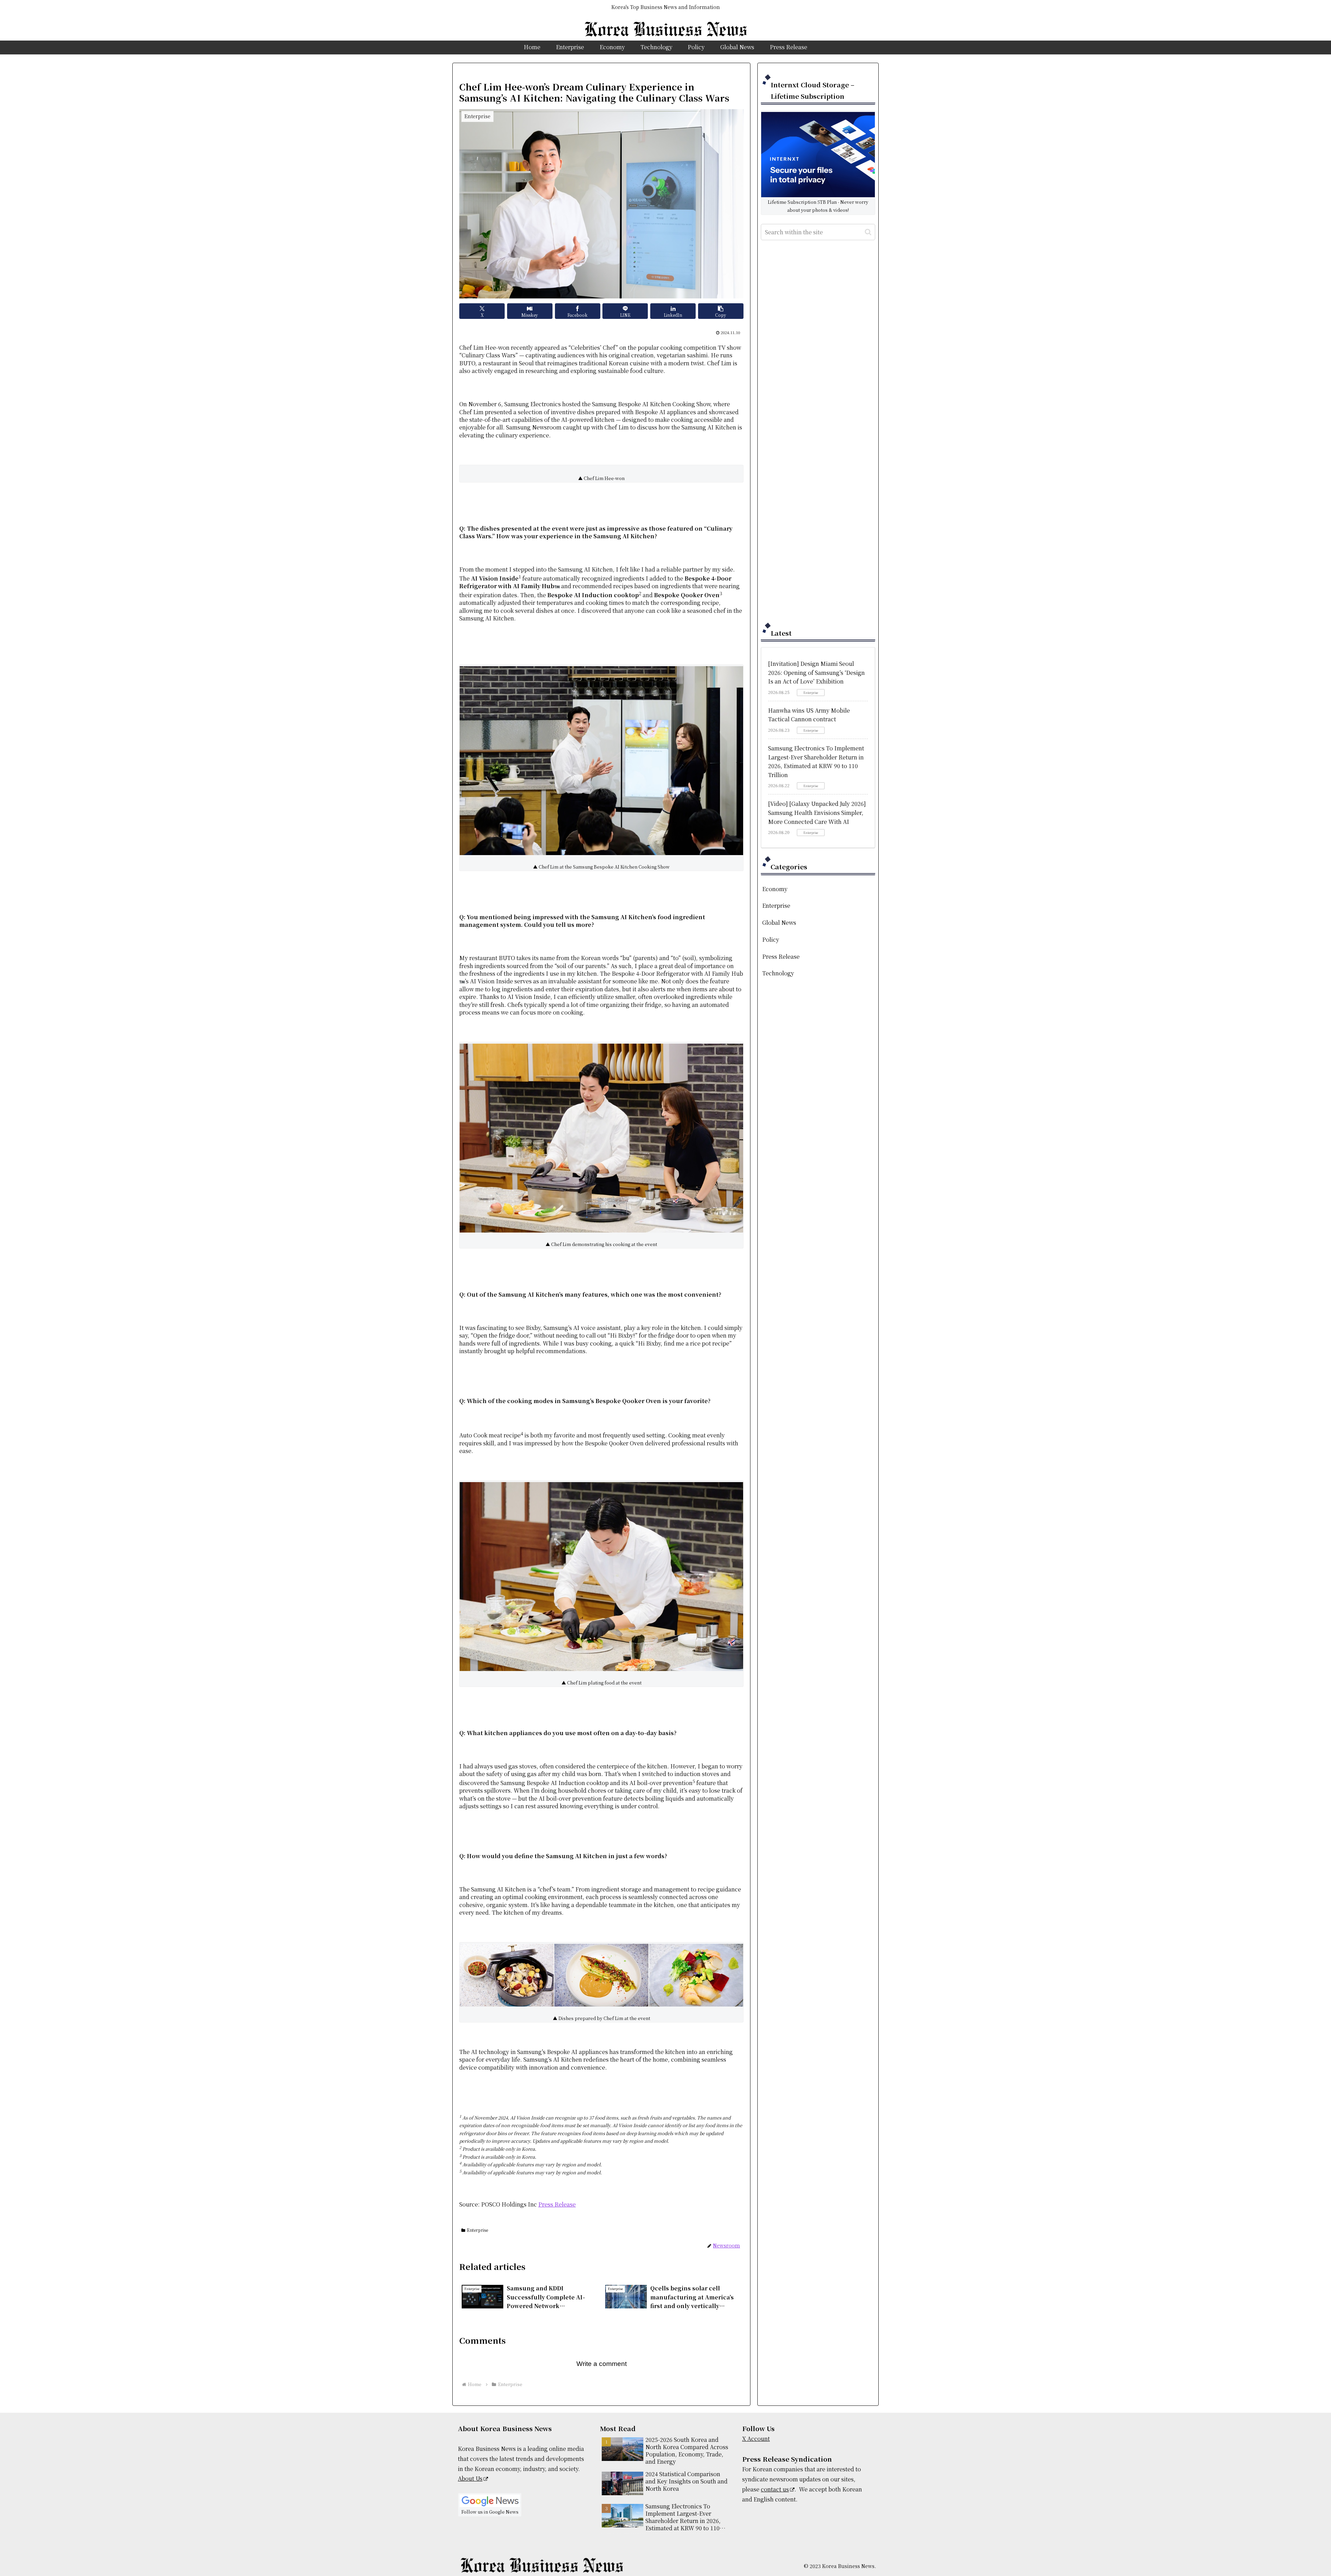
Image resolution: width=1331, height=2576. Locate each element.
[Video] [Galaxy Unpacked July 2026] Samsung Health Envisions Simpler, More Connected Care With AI (817, 812)
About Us (470, 2478)
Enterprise (477, 2230)
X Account (756, 2439)
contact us (775, 2489)
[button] (721, 311)
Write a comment (602, 2364)
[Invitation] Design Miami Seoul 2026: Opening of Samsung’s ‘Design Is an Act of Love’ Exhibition (816, 672)
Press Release (557, 2204)
